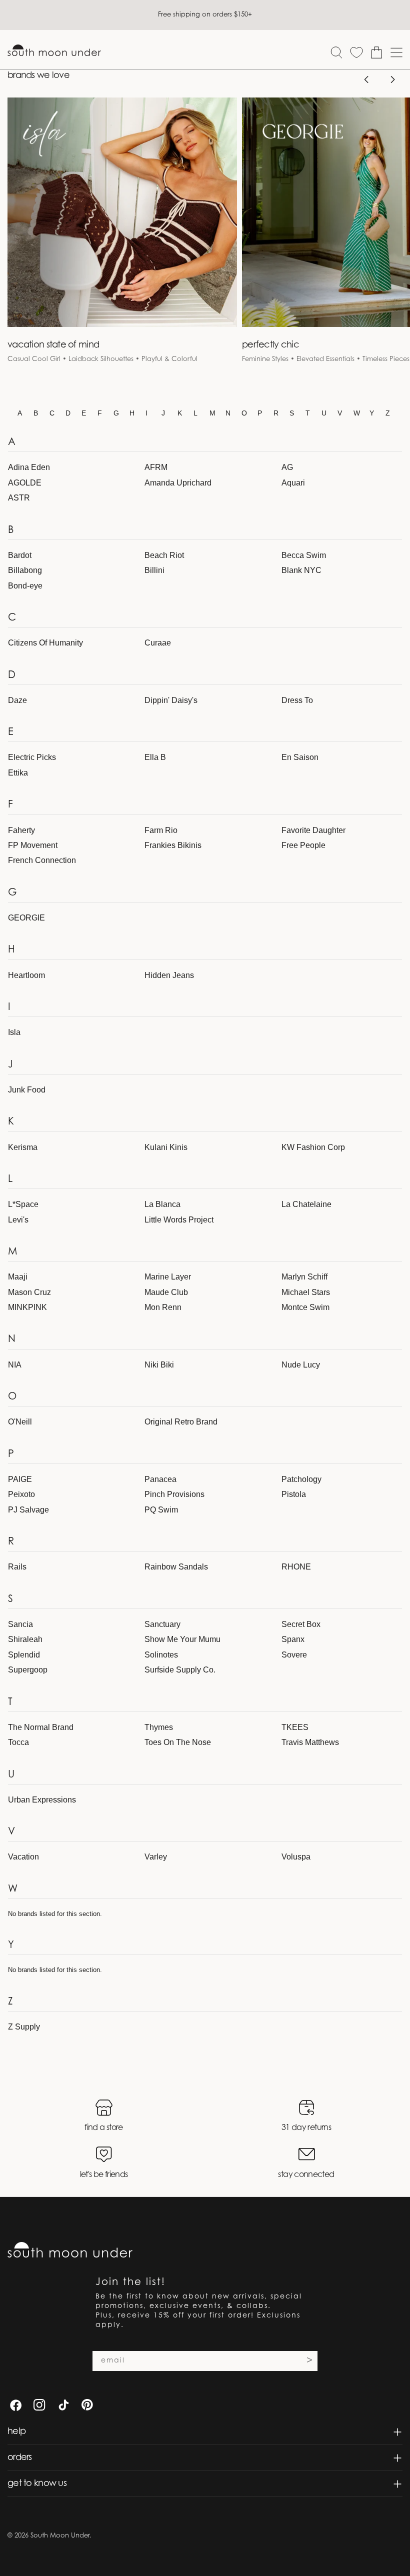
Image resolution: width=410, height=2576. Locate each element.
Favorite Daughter (313, 830)
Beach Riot (164, 555)
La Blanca (162, 1204)
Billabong (25, 570)
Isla (14, 1032)
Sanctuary (162, 1624)
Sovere (294, 1655)
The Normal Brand (41, 1727)
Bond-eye (25, 586)
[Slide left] (366, 79)
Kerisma (23, 1147)
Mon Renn (163, 1307)
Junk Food (27, 1090)
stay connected (306, 2175)
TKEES (295, 1727)
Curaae (158, 643)
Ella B (155, 757)
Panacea (160, 1479)
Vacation (23, 1857)
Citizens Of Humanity (45, 643)
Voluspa (296, 1857)
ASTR (19, 498)
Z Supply (24, 2027)
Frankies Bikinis (173, 845)
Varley (156, 1857)
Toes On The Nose (178, 1742)
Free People (303, 845)
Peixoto (21, 1494)
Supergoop (28, 1670)
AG (287, 467)
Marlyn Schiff (304, 1277)
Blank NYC (301, 570)
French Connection (42, 860)
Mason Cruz (29, 1292)
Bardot (20, 555)
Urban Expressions (42, 1800)
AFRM (156, 467)
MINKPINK (27, 1307)
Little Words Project (179, 1220)
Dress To (297, 700)
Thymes (159, 1727)
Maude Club (166, 1292)
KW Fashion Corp (313, 1147)
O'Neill (20, 1422)
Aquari (293, 483)
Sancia (20, 1624)
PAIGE (20, 1479)
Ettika (18, 773)
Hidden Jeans (169, 975)
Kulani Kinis (166, 1147)
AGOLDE (25, 483)
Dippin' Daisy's (171, 700)
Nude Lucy (301, 1365)
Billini (154, 570)
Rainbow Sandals (176, 1567)
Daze (17, 700)
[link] (122, 237)
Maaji (18, 1277)
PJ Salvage (28, 1510)
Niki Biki (159, 1365)
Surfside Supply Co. (180, 1670)
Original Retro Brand (181, 1422)
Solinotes (161, 1655)
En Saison (300, 757)
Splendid (24, 1655)
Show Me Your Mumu (182, 1639)
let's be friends (104, 2175)
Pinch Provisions (174, 1494)
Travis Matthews (310, 1742)
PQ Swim (161, 1510)
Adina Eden (29, 467)
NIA (15, 1365)
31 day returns (306, 2128)
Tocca (18, 1742)
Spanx (293, 1639)
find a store (103, 2128)
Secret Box (301, 1624)
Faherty (21, 830)
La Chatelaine (306, 1204)
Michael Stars (306, 1292)
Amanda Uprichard (178, 483)
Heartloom (26, 975)
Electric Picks (32, 757)
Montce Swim (305, 1307)
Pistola (294, 1494)
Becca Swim (304, 555)
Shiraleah (25, 1639)
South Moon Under (60, 2536)
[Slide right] (392, 79)
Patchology (301, 1479)
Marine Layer (168, 1277)
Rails (17, 1567)
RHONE (296, 1567)
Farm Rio (161, 830)
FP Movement (33, 845)
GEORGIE (26, 918)
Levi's (18, 1220)
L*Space (23, 1204)
